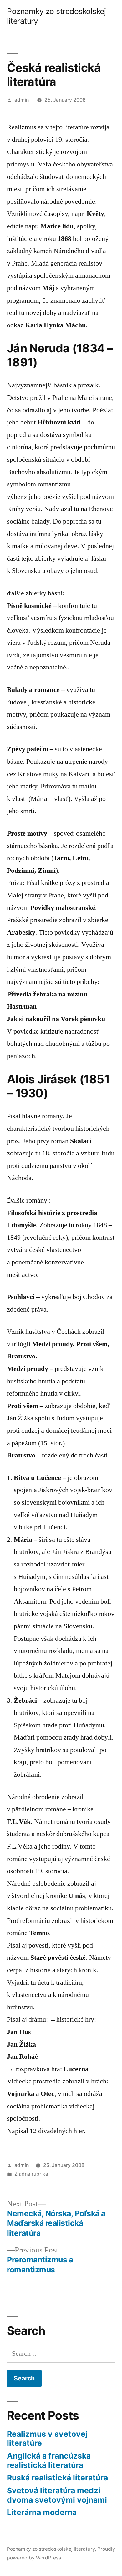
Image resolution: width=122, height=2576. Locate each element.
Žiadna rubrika (31, 2174)
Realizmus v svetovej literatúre (47, 2439)
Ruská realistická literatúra (57, 2478)
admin (22, 100)
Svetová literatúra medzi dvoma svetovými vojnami (57, 2495)
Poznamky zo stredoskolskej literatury (51, 2549)
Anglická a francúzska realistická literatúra (49, 2460)
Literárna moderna (42, 2512)
